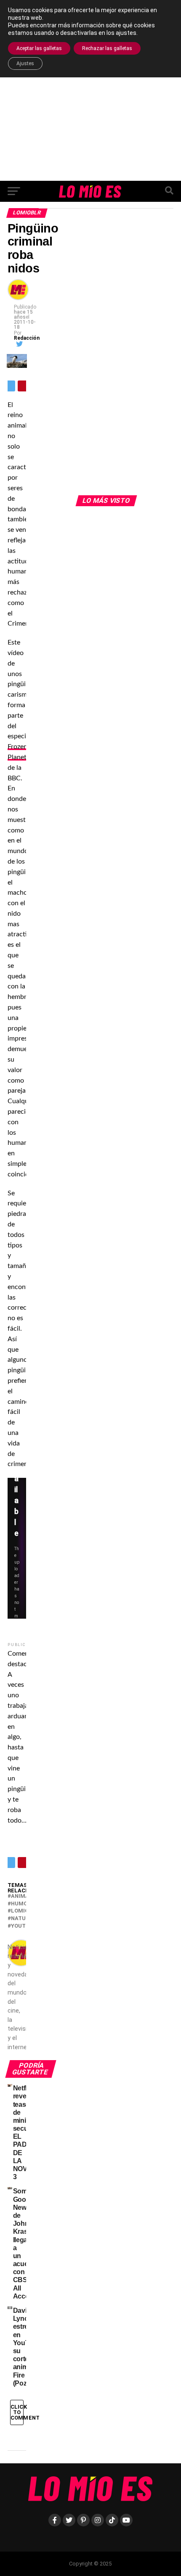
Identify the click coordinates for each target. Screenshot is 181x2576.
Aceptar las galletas (39, 48)
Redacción (27, 338)
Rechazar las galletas (107, 48)
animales (25, 1896)
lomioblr (25, 1911)
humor (21, 1904)
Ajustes (25, 63)
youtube (24, 1926)
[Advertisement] (90, 90)
